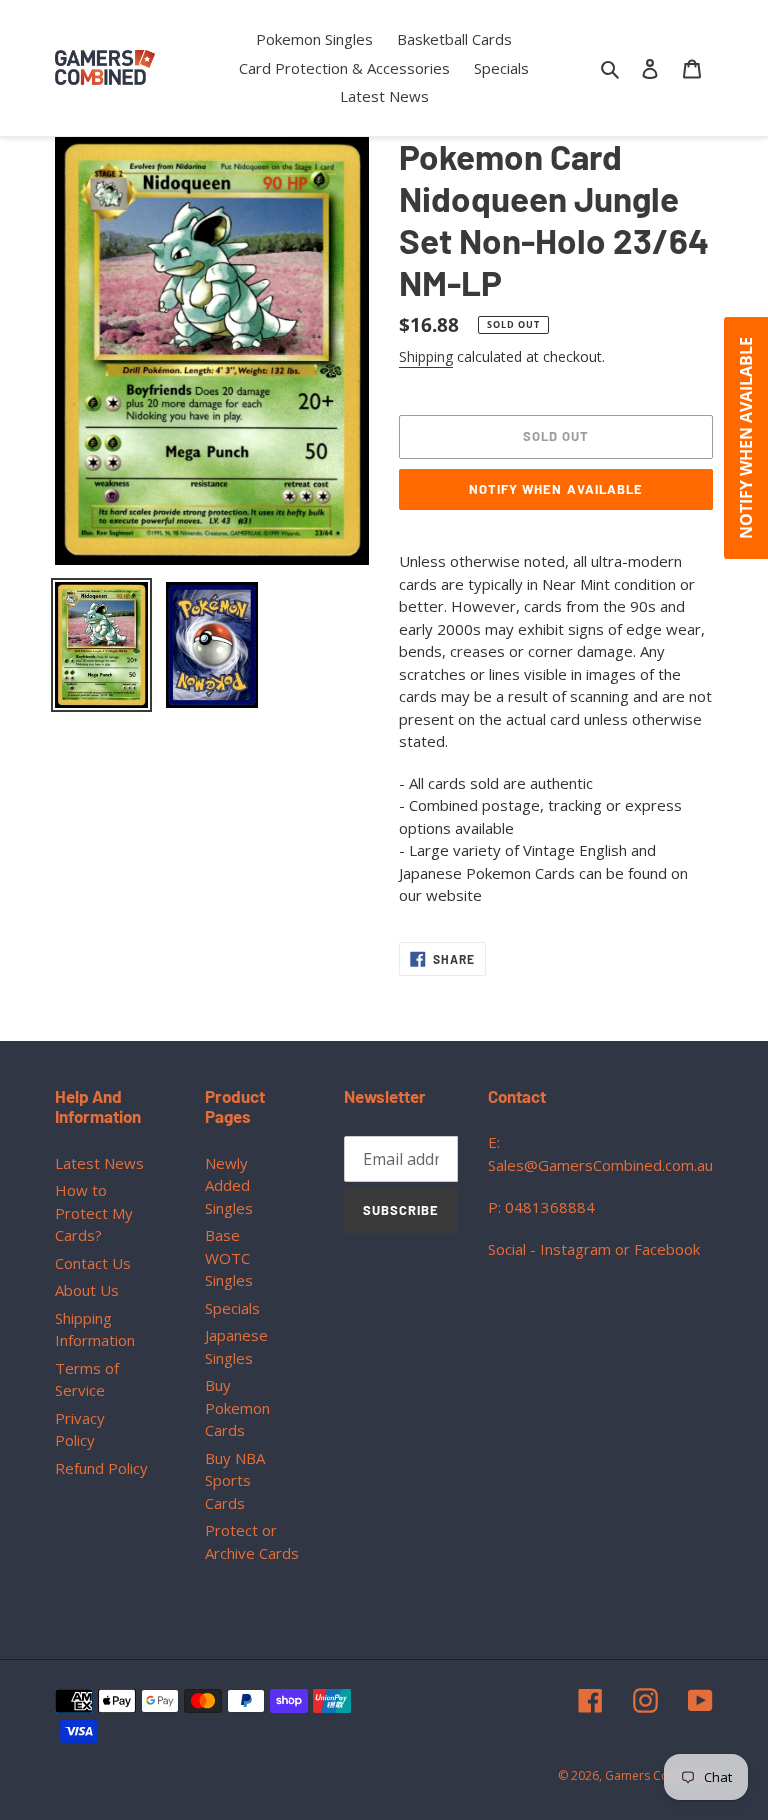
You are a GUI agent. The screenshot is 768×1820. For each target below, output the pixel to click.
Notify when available (556, 489)
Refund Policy (101, 1468)
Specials (232, 1308)
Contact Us (93, 1263)
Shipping (426, 356)
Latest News (99, 1163)
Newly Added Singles (229, 1185)
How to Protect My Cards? (94, 1212)
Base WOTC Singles (229, 1257)
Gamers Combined (659, 1775)
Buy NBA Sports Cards (235, 1480)
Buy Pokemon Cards (237, 1407)
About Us (87, 1290)
